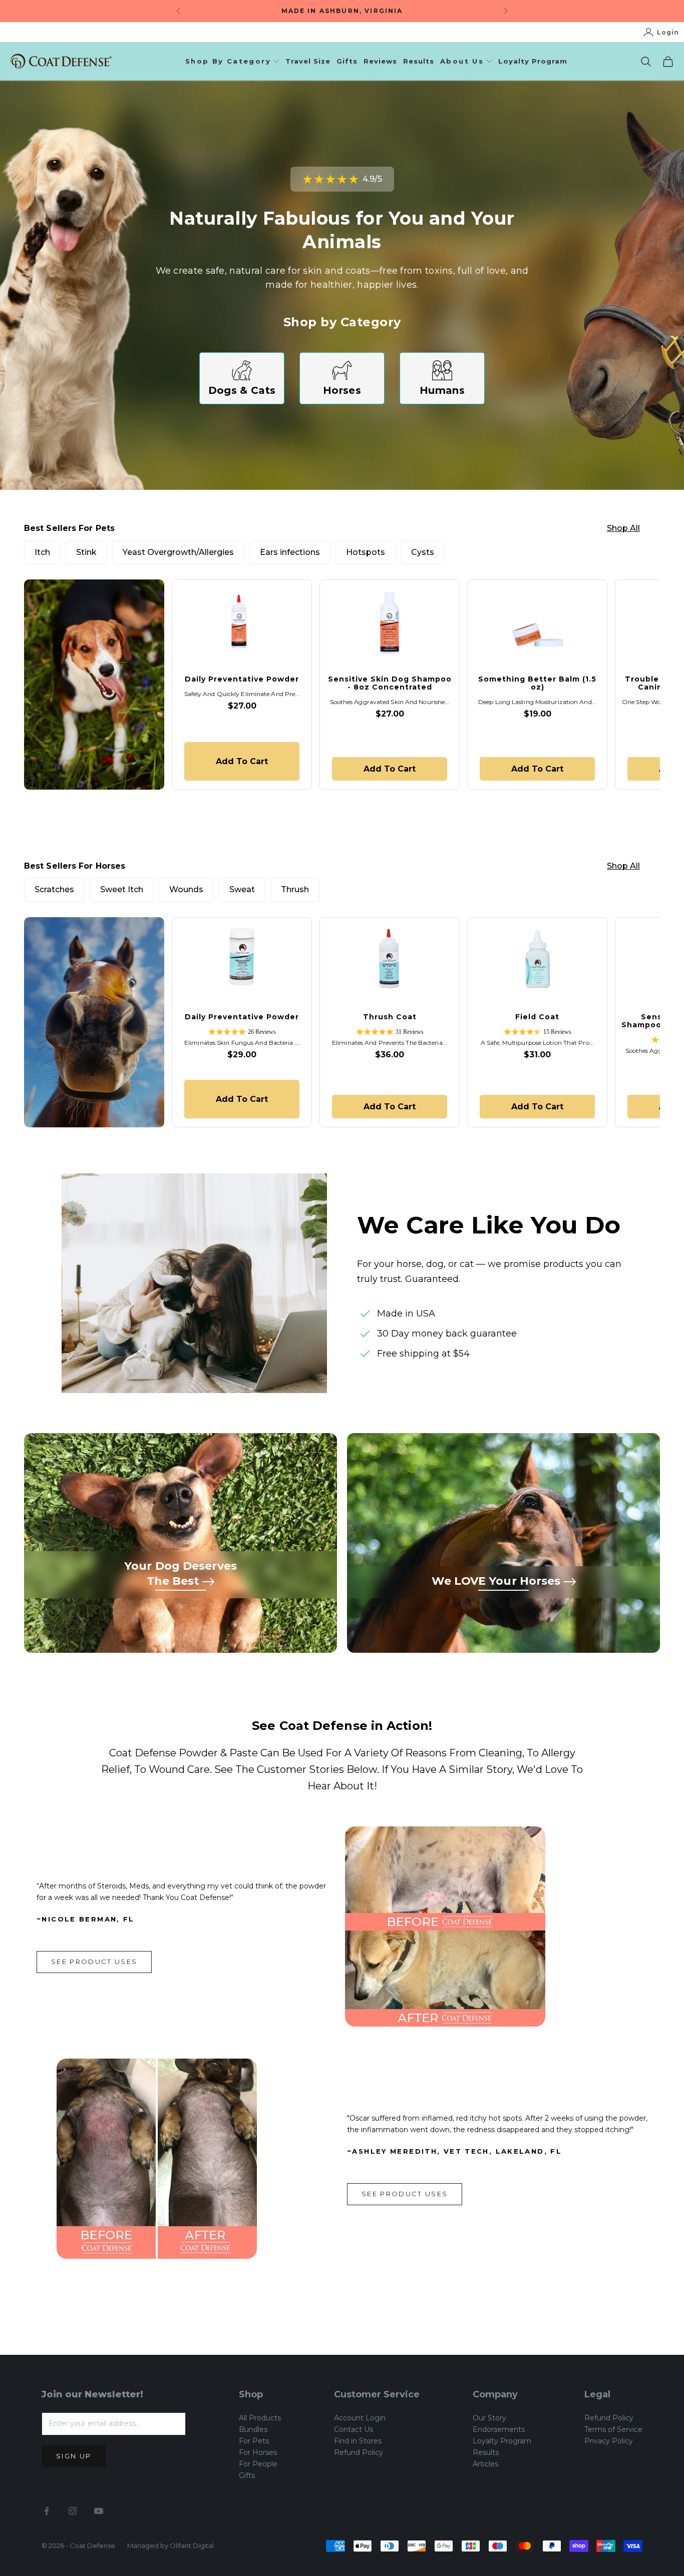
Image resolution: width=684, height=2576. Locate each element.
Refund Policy (359, 2452)
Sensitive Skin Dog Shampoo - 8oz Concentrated (390, 683)
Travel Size (308, 61)
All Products (260, 2418)
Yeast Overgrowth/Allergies (178, 552)
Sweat (242, 889)
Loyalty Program (533, 61)
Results (419, 61)
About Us (462, 61)
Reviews (380, 61)
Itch (42, 552)
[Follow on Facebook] (47, 2511)
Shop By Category (228, 61)
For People (258, 2464)
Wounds (186, 889)
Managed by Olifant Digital (170, 2545)
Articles (485, 2464)
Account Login (360, 2418)
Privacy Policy (609, 2441)
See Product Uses (94, 1962)
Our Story (489, 2418)
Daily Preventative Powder (242, 679)
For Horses (258, 2452)
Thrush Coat (390, 1017)
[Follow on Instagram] (73, 2511)
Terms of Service (613, 2429)
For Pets (254, 2441)
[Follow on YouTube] (99, 2511)
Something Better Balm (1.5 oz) (537, 683)
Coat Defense (92, 2545)
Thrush (295, 889)
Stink (86, 552)
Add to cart (250, 761)
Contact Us (354, 2429)
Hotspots (366, 552)
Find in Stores (358, 2441)
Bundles (253, 2429)
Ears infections (290, 552)
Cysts (423, 552)
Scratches (54, 889)
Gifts (347, 61)
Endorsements (499, 2429)
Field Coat (537, 1017)
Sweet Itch (122, 889)
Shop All (623, 528)
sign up (74, 2456)
